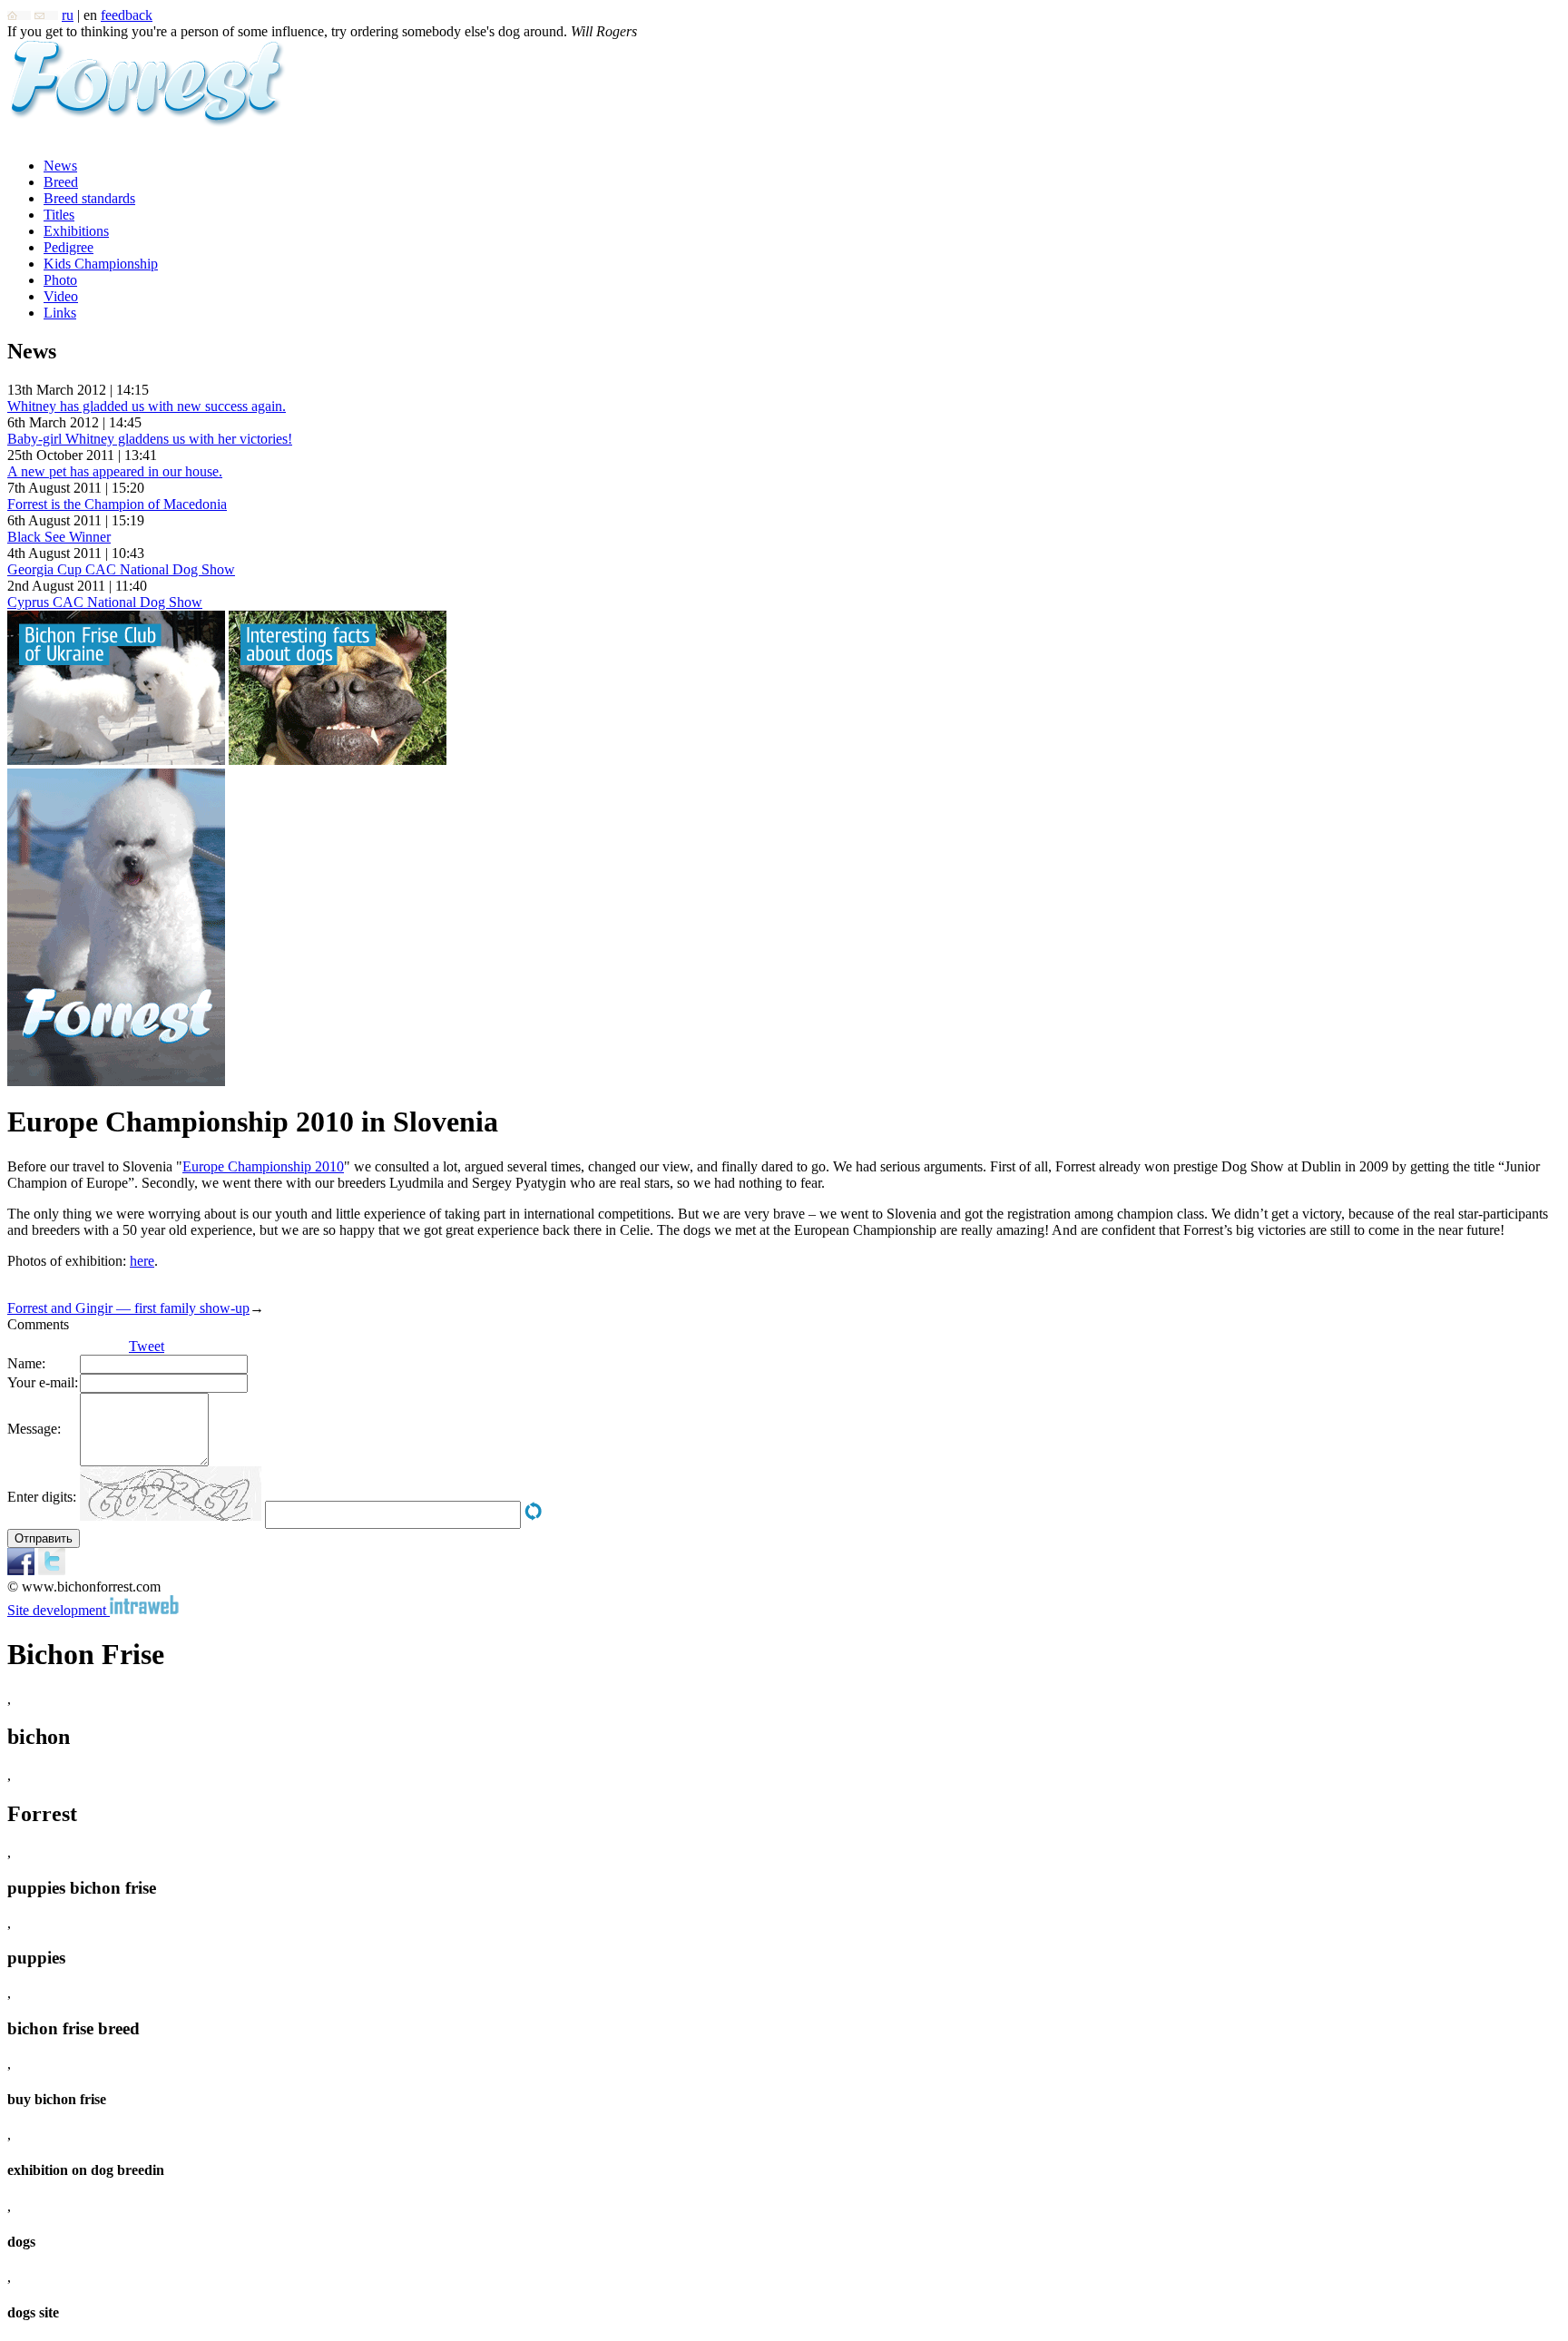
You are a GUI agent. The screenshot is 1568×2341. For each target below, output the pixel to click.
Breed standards (89, 198)
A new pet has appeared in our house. (115, 471)
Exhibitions (76, 231)
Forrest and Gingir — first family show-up (128, 1308)
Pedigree (69, 247)
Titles (59, 215)
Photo (60, 280)
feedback (127, 15)
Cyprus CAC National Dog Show (105, 602)
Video (61, 296)
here (142, 1261)
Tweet (147, 1346)
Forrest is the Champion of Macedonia (117, 504)
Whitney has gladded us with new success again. (147, 406)
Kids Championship (101, 264)
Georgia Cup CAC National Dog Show (121, 569)
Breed (61, 182)
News (60, 166)
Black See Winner (59, 537)
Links (60, 313)
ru (68, 15)
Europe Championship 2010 (263, 1166)
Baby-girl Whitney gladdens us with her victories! (150, 439)
